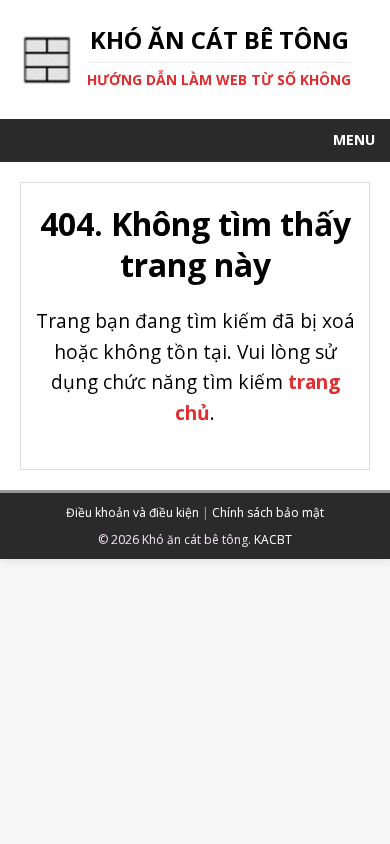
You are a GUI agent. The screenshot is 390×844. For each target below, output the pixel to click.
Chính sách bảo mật (268, 512)
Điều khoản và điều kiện (132, 512)
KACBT (273, 539)
